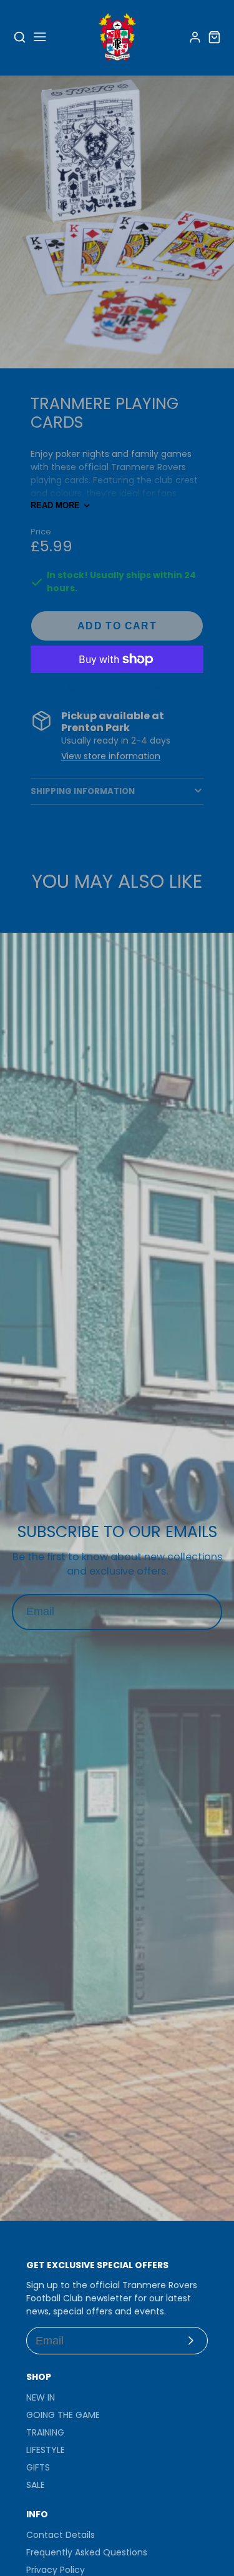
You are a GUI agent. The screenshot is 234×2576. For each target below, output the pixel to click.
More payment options (117, 688)
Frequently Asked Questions (87, 2552)
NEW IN (41, 2397)
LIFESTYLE (46, 2450)
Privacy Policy (56, 2570)
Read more (55, 505)
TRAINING (45, 2432)
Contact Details (61, 2535)
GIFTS (38, 2467)
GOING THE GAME (63, 2415)
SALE (36, 2485)
